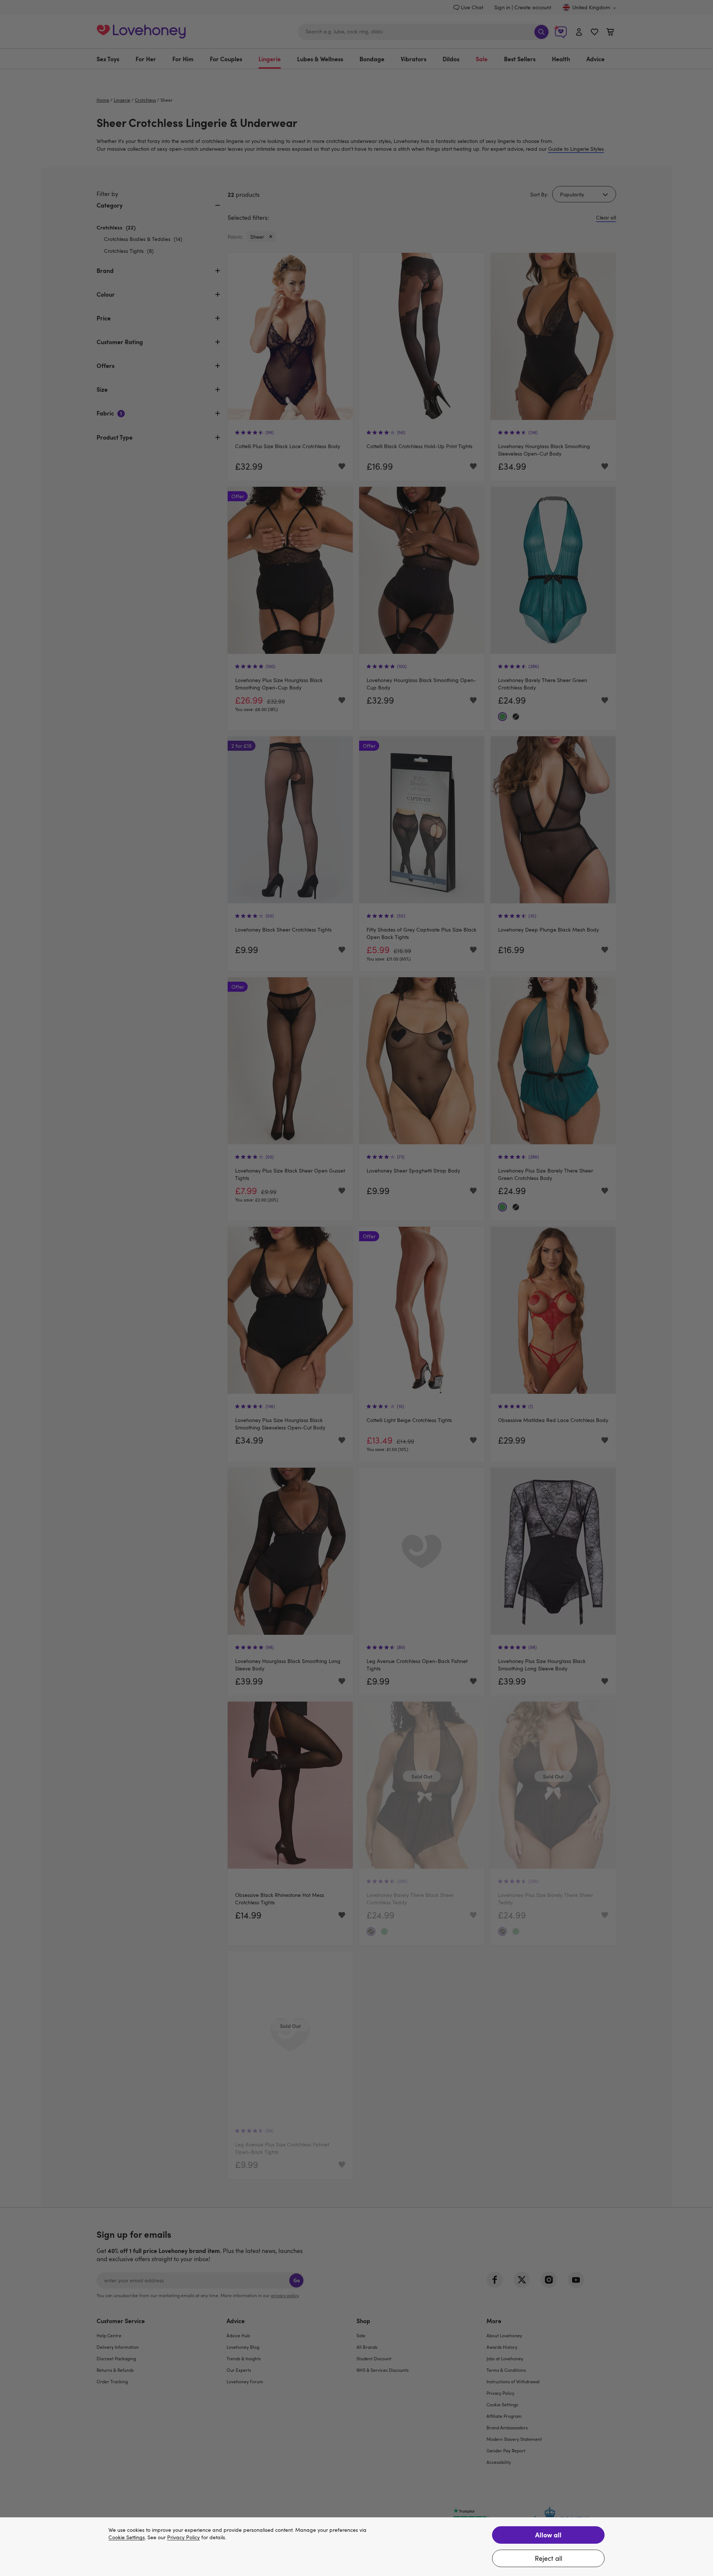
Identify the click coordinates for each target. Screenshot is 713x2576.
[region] (356, 2547)
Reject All (548, 2558)
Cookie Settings (127, 2538)
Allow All (548, 2535)
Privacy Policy (183, 2538)
